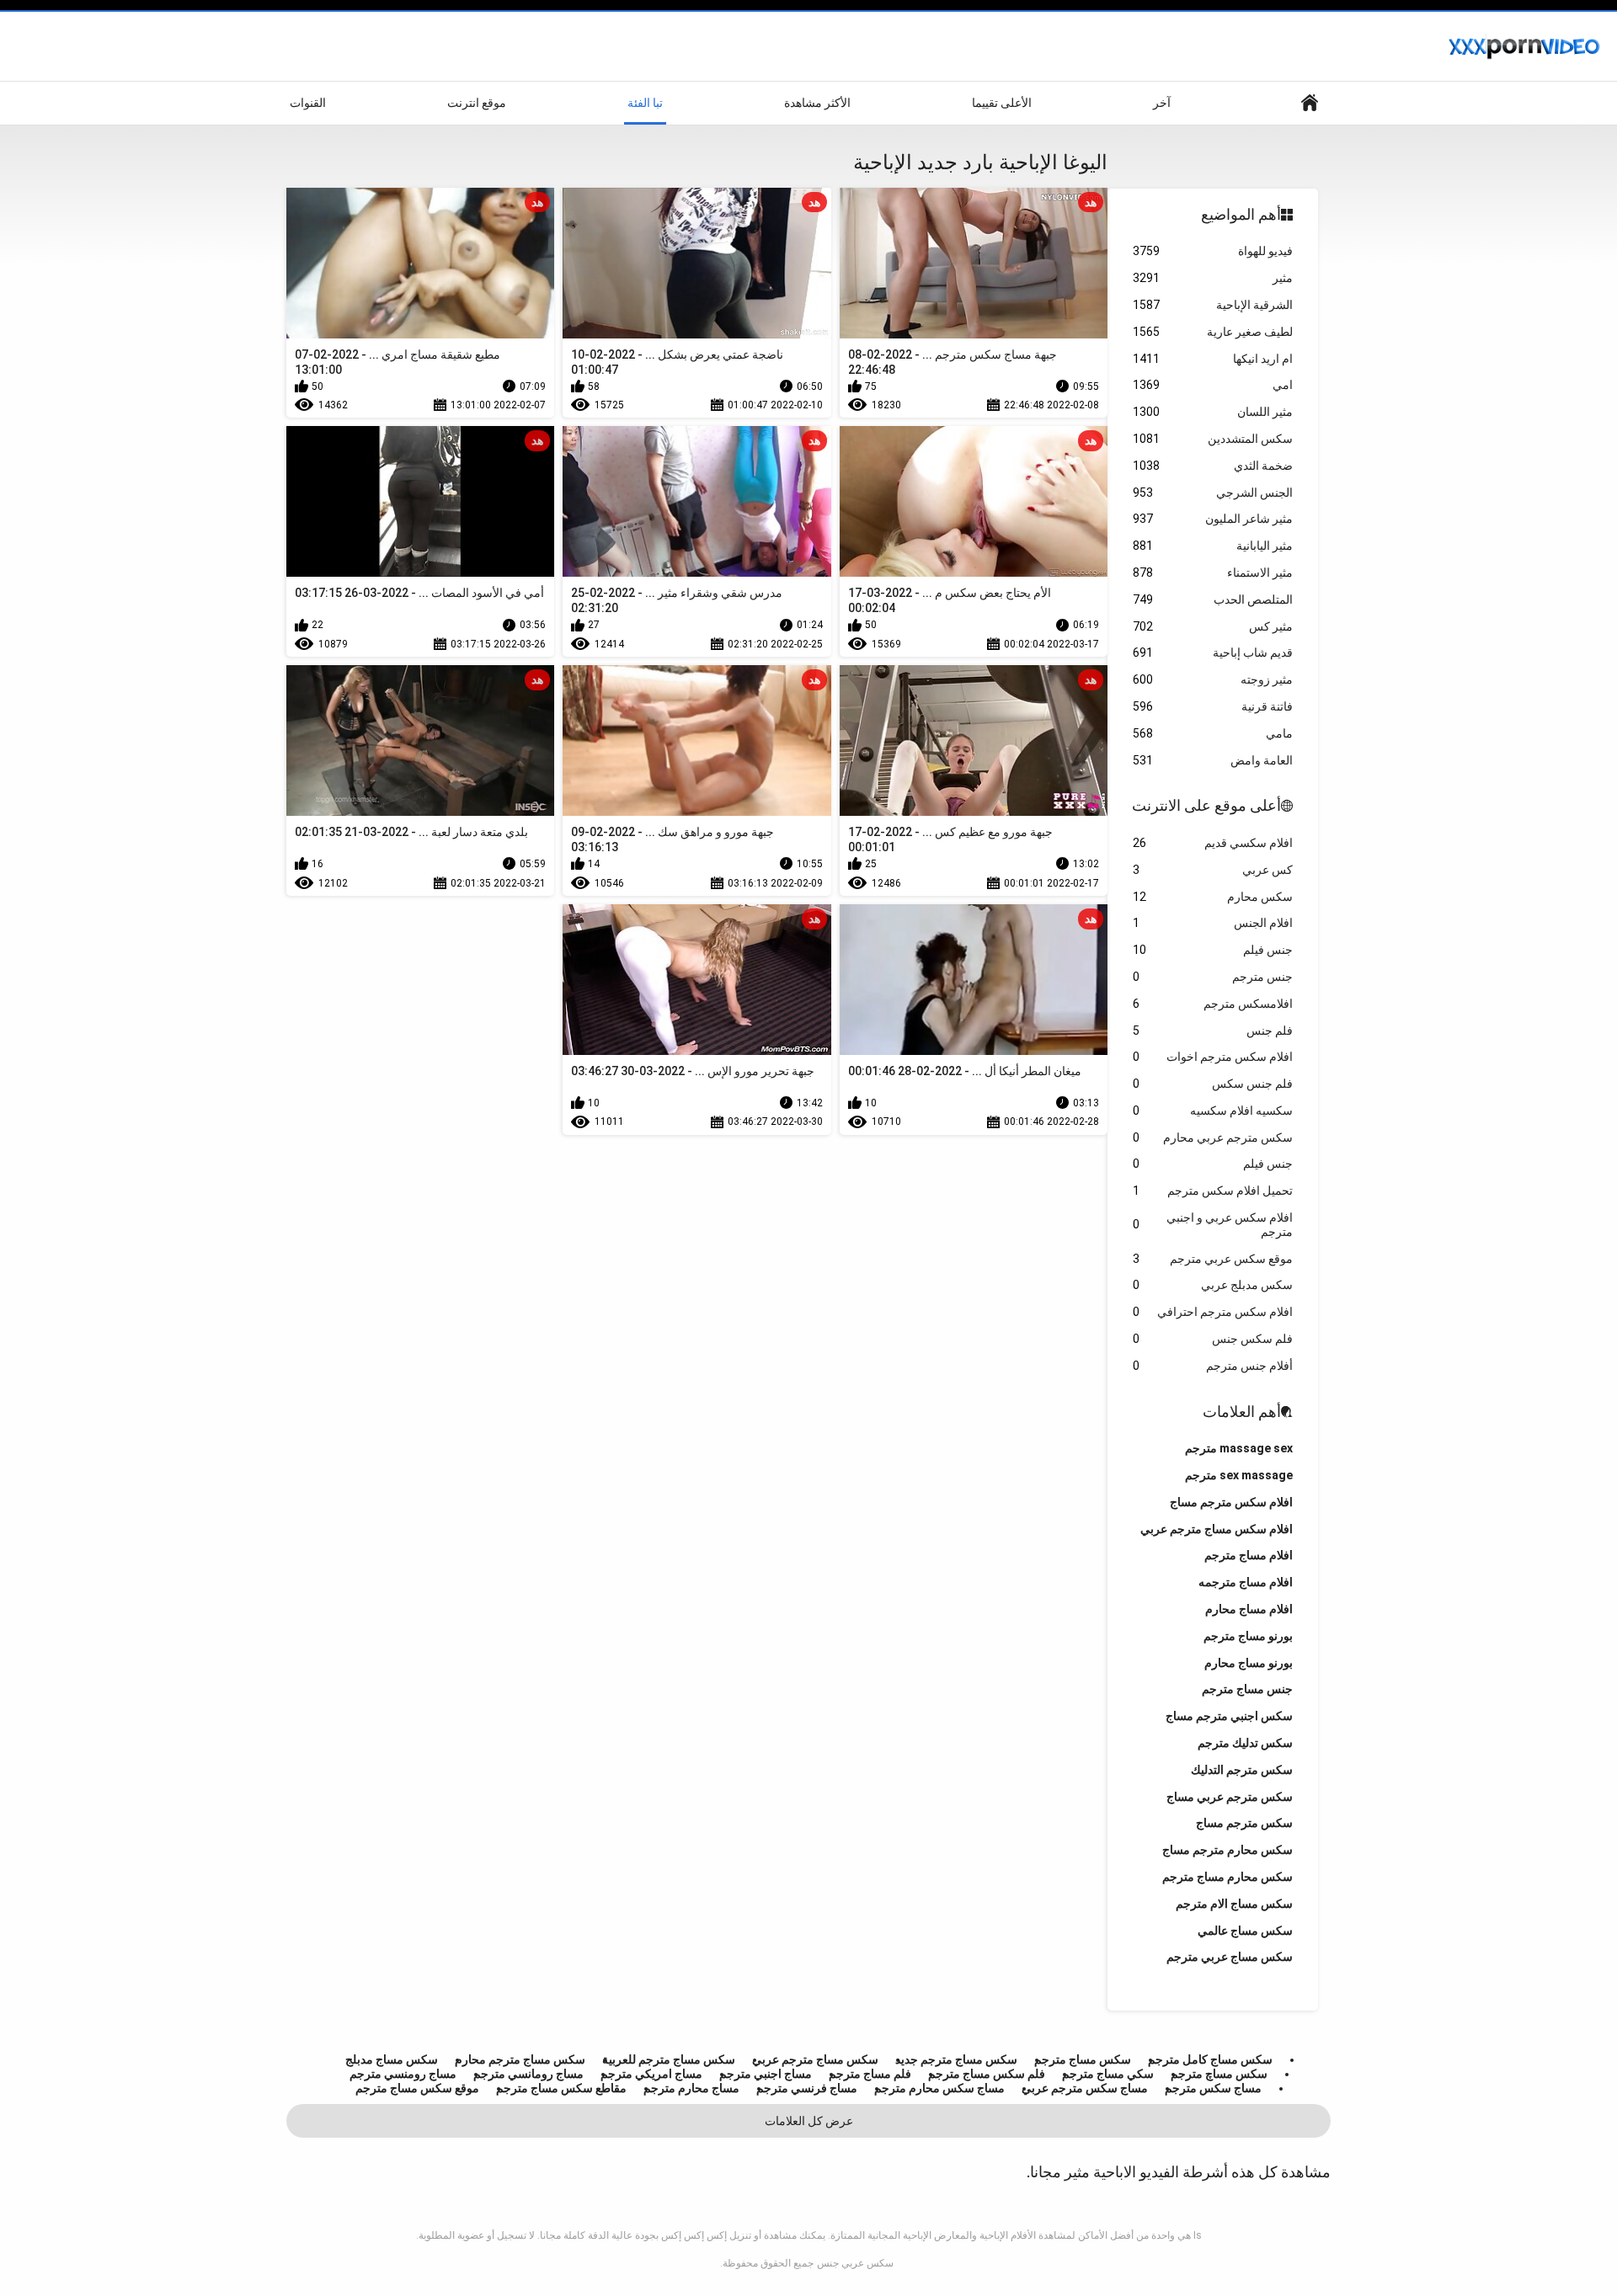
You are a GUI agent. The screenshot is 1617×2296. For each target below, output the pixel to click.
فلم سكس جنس (1213, 1339)
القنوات (308, 103)
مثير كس (1213, 626)
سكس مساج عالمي (1245, 1931)
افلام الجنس (1213, 923)
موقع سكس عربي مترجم (1213, 1259)
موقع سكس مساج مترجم (417, 2088)
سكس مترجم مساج (1244, 1823)
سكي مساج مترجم (1108, 2074)
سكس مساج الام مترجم (1234, 1904)
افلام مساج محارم (1249, 1609)
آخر (1162, 103)
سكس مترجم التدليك (1242, 1770)
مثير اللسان (1213, 412)
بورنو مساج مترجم (1248, 1636)
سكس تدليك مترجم (1245, 1743)
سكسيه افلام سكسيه (1213, 1111)
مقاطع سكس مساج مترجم (561, 2088)
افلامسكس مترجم (1213, 1004)
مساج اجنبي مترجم (766, 2074)
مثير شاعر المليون (1213, 519)
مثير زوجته (1213, 679)
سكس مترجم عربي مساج (1230, 1797)
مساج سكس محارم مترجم (939, 2088)
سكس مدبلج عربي (1213, 1285)
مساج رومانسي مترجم (528, 2074)
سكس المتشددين (1213, 439)
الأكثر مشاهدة (817, 103)
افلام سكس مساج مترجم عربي (1217, 1529)
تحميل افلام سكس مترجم (1213, 1191)
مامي (1213, 733)
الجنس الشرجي (1213, 493)
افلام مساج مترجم (1249, 1555)
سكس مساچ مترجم (1219, 2074)
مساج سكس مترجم (1213, 2088)
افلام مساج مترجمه (1246, 1582)
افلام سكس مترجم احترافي (1213, 1312)
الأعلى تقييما (1002, 103)
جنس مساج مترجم (1247, 1689)
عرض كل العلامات (809, 2121)
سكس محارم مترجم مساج (1227, 1850)
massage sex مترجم (1239, 1448)
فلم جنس (1213, 1031)
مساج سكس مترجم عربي (1085, 2088)
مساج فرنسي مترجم (807, 2088)
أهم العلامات (1242, 1412)
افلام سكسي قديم (1213, 843)
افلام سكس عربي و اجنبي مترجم (1213, 1225)
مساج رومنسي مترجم (403, 2074)
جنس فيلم (1213, 950)
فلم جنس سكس (1213, 1084)
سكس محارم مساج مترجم (1227, 1877)
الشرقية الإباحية (1213, 305)
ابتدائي (1310, 103)
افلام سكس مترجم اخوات (1213, 1057)
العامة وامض (1213, 760)
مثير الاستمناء (1213, 573)
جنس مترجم (1213, 977)
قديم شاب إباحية (1213, 653)
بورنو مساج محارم (1249, 1663)
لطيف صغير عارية (1213, 332)
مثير (1213, 278)
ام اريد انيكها (1213, 359)
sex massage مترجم (1239, 1475)
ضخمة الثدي (1213, 466)
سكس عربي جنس (855, 2263)
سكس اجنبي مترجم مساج (1229, 1716)
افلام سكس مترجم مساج (1231, 1502)
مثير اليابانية (1213, 546)
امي (1213, 385)
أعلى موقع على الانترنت (1206, 805)
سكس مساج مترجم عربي (815, 2059)
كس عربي (1213, 870)
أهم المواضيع (1241, 214)
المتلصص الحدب (1213, 599)
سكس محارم (1213, 897)
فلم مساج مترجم (870, 2074)
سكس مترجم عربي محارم (1213, 1137)
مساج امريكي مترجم (651, 2074)
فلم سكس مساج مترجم (987, 2074)
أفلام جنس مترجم (1213, 1366)
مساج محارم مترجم (691, 2088)
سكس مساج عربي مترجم (1230, 1957)
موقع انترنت (477, 103)
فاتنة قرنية (1213, 706)
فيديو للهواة (1213, 251)
